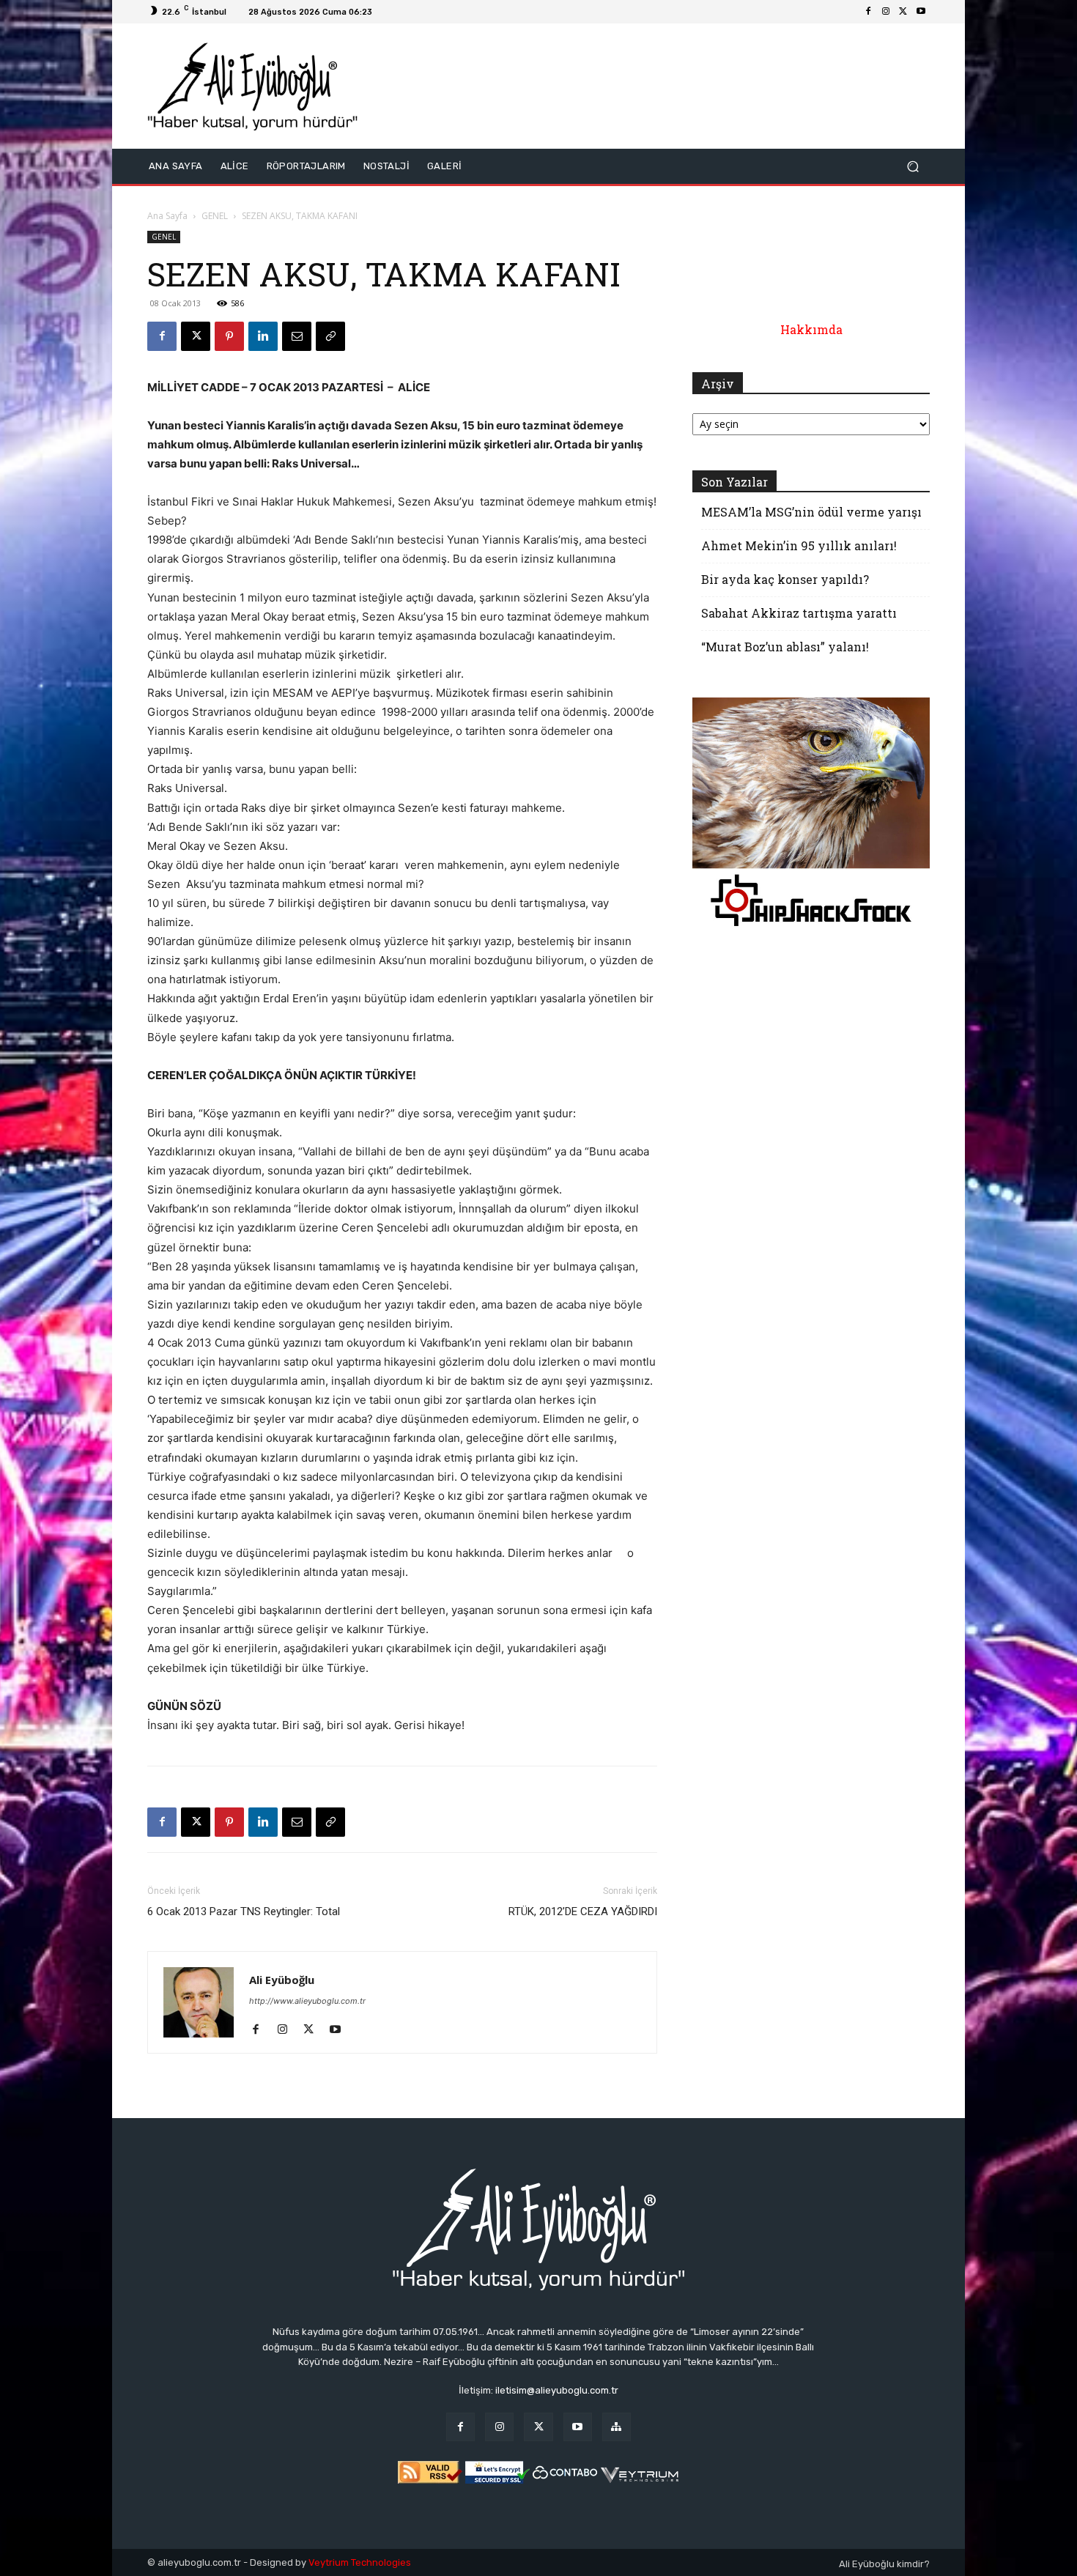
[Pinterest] (229, 336)
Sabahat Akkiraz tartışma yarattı (799, 613)
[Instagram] (886, 12)
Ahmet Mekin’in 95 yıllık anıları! (799, 545)
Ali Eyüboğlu (282, 1980)
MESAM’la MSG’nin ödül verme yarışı (811, 512)
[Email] (297, 336)
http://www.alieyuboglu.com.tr (307, 2001)
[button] (913, 166)
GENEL (215, 216)
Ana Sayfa (167, 216)
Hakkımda (811, 329)
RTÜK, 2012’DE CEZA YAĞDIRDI (583, 1911)
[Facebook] (868, 12)
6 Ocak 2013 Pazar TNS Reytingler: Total (244, 1911)
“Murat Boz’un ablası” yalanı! (785, 647)
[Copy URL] (330, 336)
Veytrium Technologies (360, 2562)
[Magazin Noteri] (617, 2427)
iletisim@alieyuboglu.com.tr (557, 2390)
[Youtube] (921, 12)
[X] (903, 12)
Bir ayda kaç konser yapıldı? (785, 579)
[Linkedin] (263, 336)
